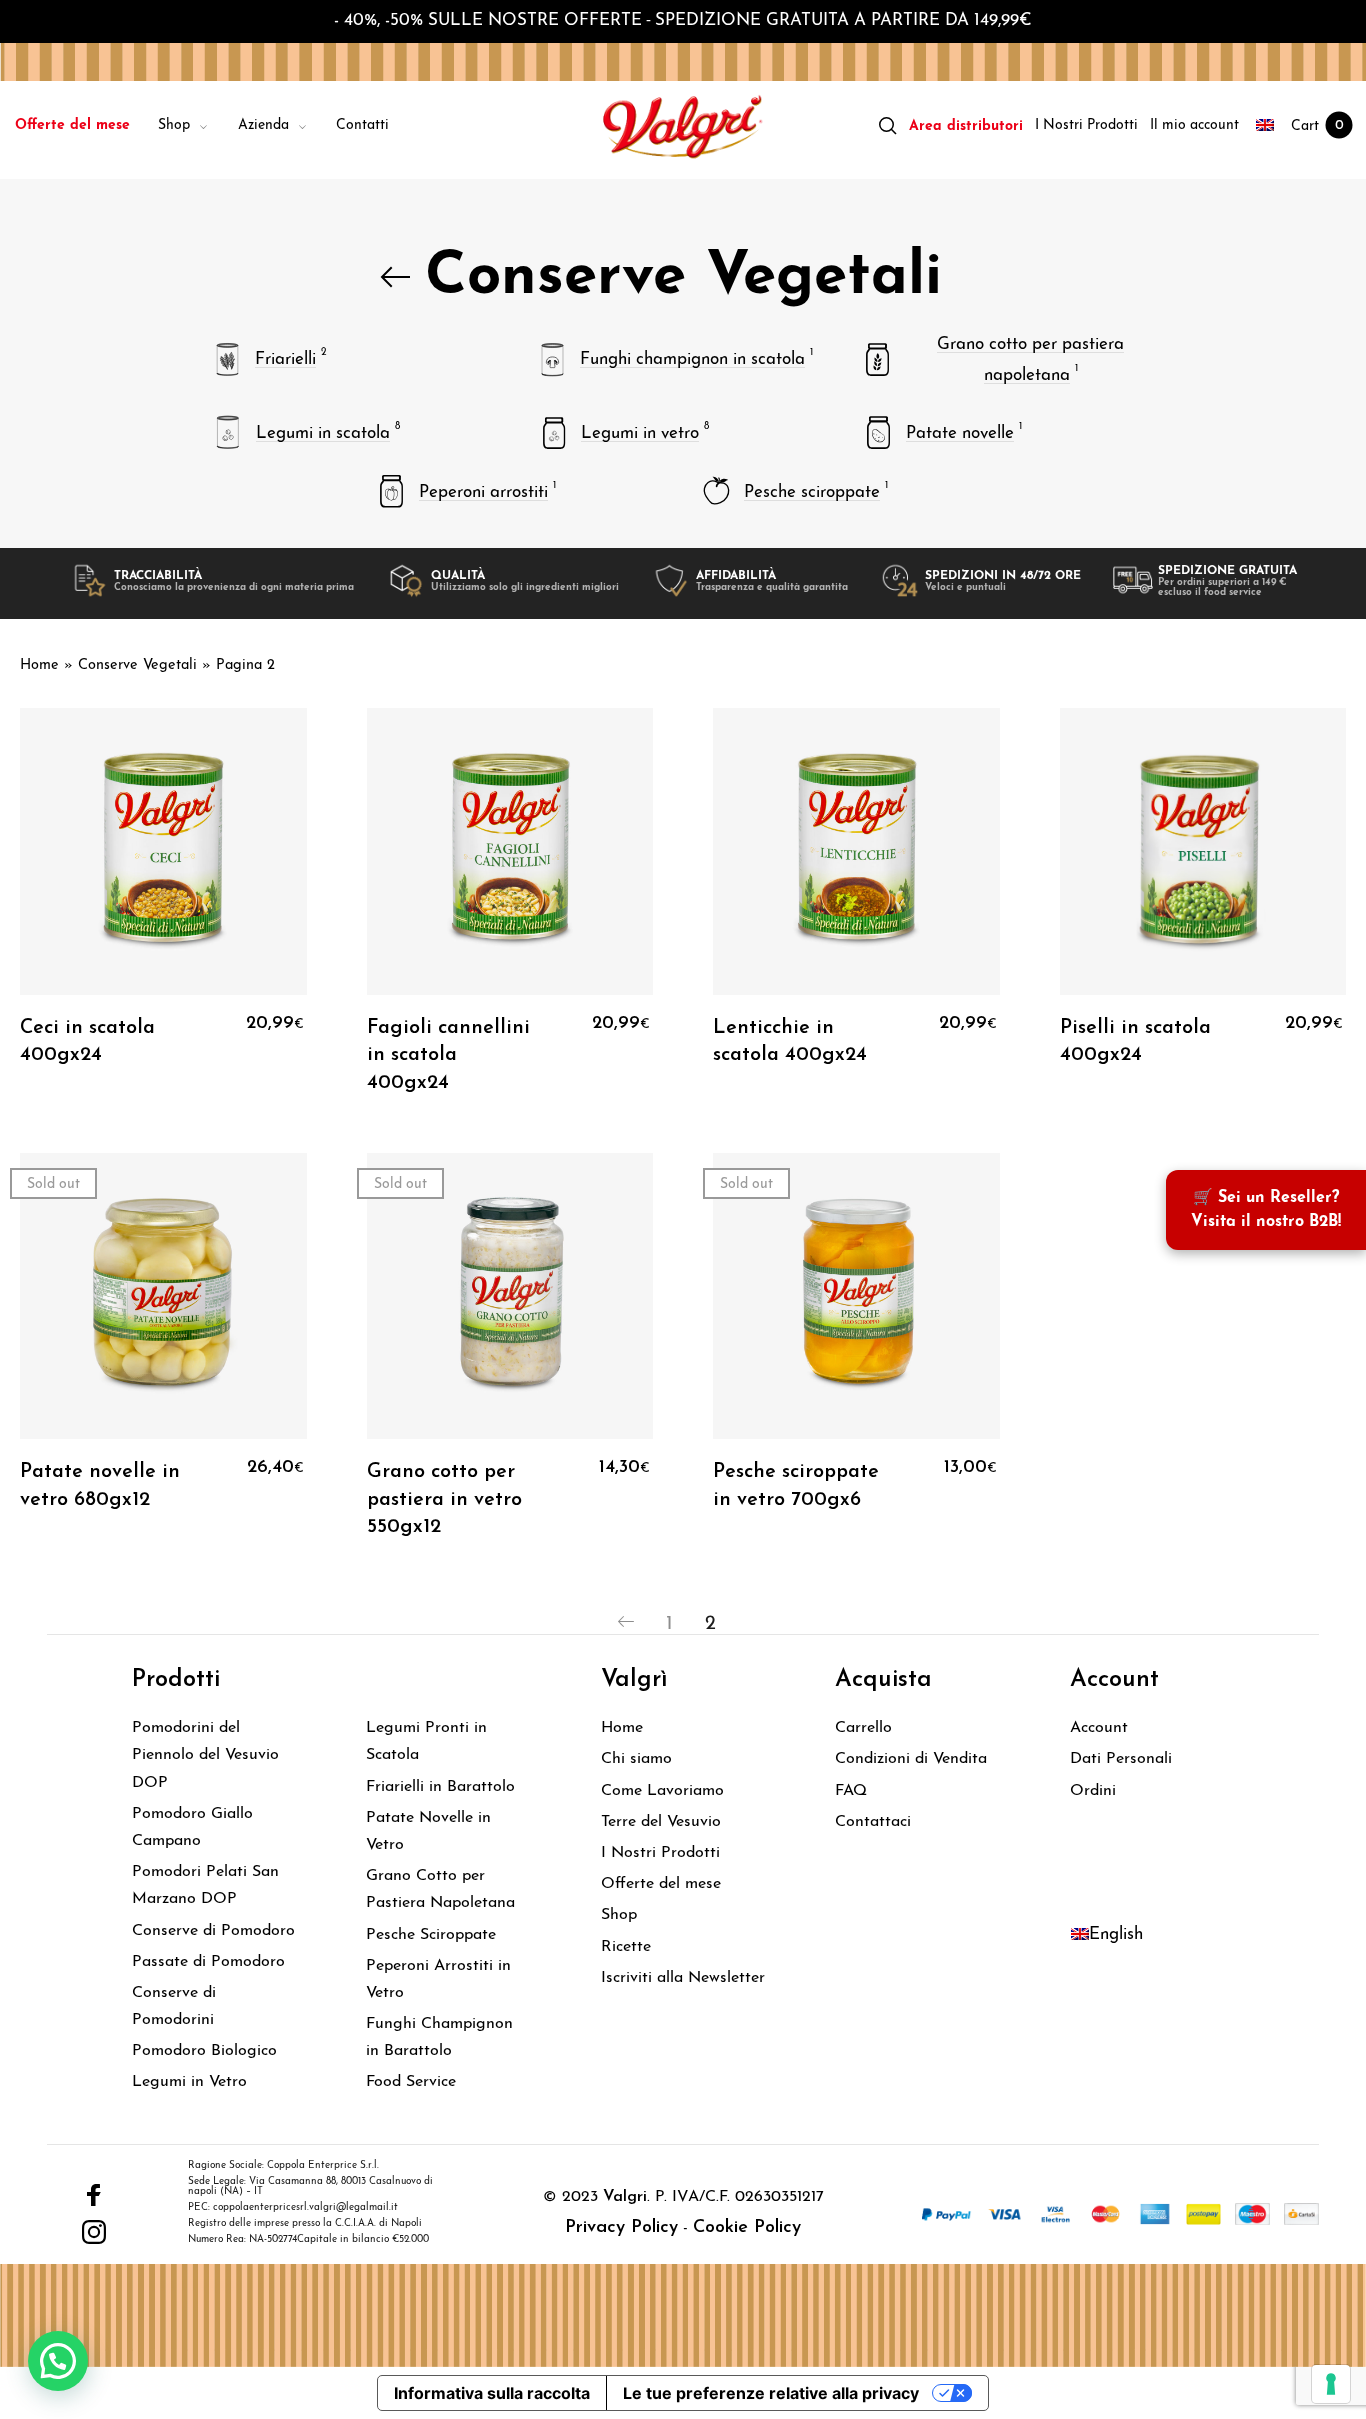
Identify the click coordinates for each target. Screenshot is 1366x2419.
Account (1099, 1728)
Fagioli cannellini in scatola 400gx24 (448, 1055)
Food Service (411, 2082)
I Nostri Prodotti (660, 1853)
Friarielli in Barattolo (440, 1787)
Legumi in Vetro (189, 2082)
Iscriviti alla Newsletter (683, 1978)
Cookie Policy (747, 2228)
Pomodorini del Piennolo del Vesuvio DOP (205, 1755)
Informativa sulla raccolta (492, 2393)
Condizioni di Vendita (911, 1759)
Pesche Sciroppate (431, 1935)
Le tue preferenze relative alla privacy (771, 2393)
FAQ (851, 1791)
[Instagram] (94, 2232)
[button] (58, 2361)
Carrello (863, 1728)
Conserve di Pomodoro (213, 1931)
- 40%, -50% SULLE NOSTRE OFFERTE (488, 20)
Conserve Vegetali (137, 665)
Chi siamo (636, 1759)
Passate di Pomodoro (208, 1962)
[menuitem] (86, 126)
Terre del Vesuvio (661, 1822)
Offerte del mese (661, 1884)
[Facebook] (94, 2194)
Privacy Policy (621, 2228)
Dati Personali (1121, 1759)
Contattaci (873, 1822)
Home (39, 665)
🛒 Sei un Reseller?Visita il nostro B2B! (1266, 1210)
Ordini (1093, 1791)
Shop (619, 1915)
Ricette (626, 1947)
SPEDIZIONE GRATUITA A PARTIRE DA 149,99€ (843, 20)
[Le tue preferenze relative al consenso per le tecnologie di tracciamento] (1331, 2384)
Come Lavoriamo (662, 1791)
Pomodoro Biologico (204, 2051)
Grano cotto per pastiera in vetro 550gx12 (444, 1499)
